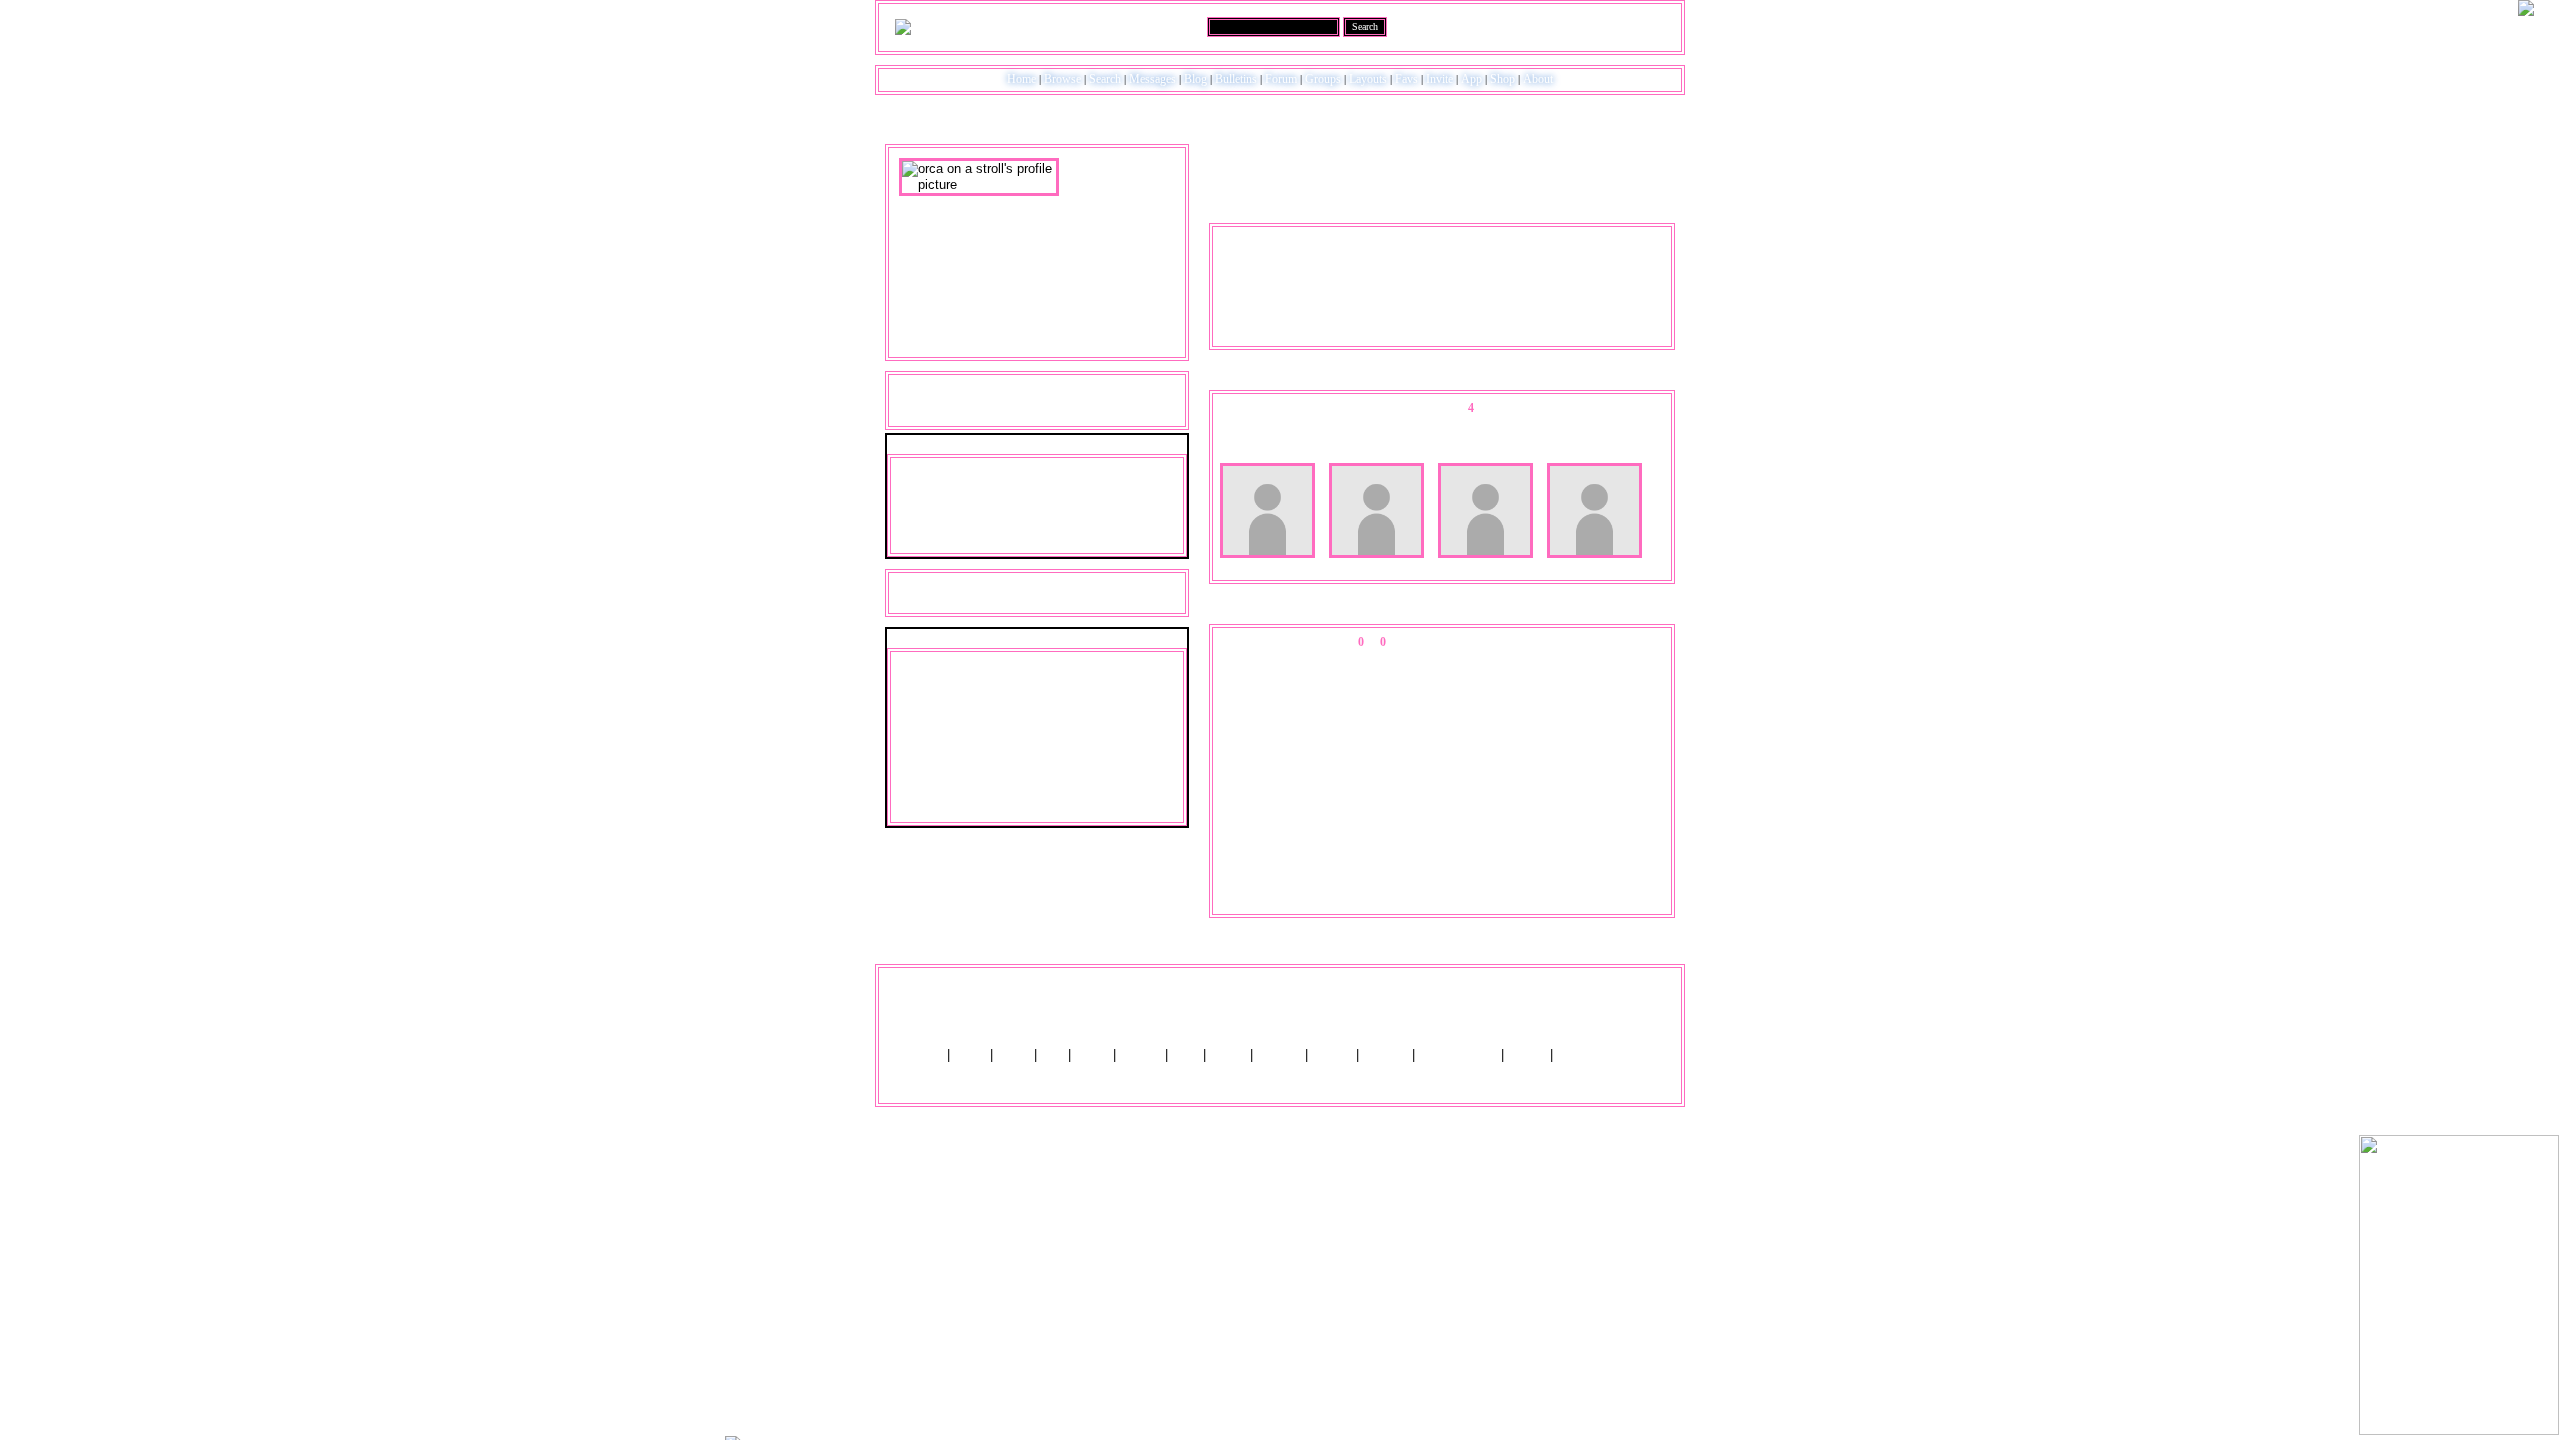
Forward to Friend (1092, 493)
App (1471, 79)
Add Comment (1538, 642)
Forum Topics (1084, 410)
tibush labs (1333, 995)
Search (1365, 26)
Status (1527, 1054)
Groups (1323, 79)
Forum (1281, 79)
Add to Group (937, 541)
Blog (1195, 79)
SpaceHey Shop (1604, 1054)
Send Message (938, 493)
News (970, 1054)
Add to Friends (940, 469)
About (1538, 79)
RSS (1185, 1054)
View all (1471, 642)
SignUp (1652, 26)
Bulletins (1236, 79)
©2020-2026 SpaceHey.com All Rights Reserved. (1280, 1081)
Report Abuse (1458, 1054)
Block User (1073, 517)
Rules (1013, 1054)
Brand (1092, 1054)
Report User (1086, 541)
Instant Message (943, 517)
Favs (1406, 79)
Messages (1152, 79)
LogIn (1611, 26)
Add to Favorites (1088, 469)
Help (1577, 26)
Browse (1062, 79)
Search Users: (1171, 26)
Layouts (1368, 79)
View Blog (1523, 148)
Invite (1439, 79)
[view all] (1648, 378)
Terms (1228, 1054)
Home (1021, 79)
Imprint (1332, 1054)
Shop (1502, 79)
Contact (1385, 1054)
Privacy (1279, 1054)
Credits (1140, 1054)
